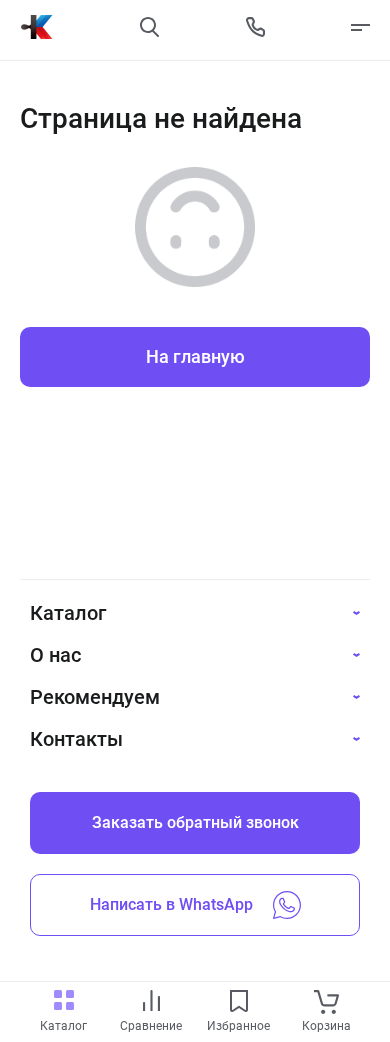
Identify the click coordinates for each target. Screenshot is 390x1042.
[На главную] (37, 27)
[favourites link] (239, 1002)
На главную (195, 356)
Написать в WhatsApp (171, 904)
